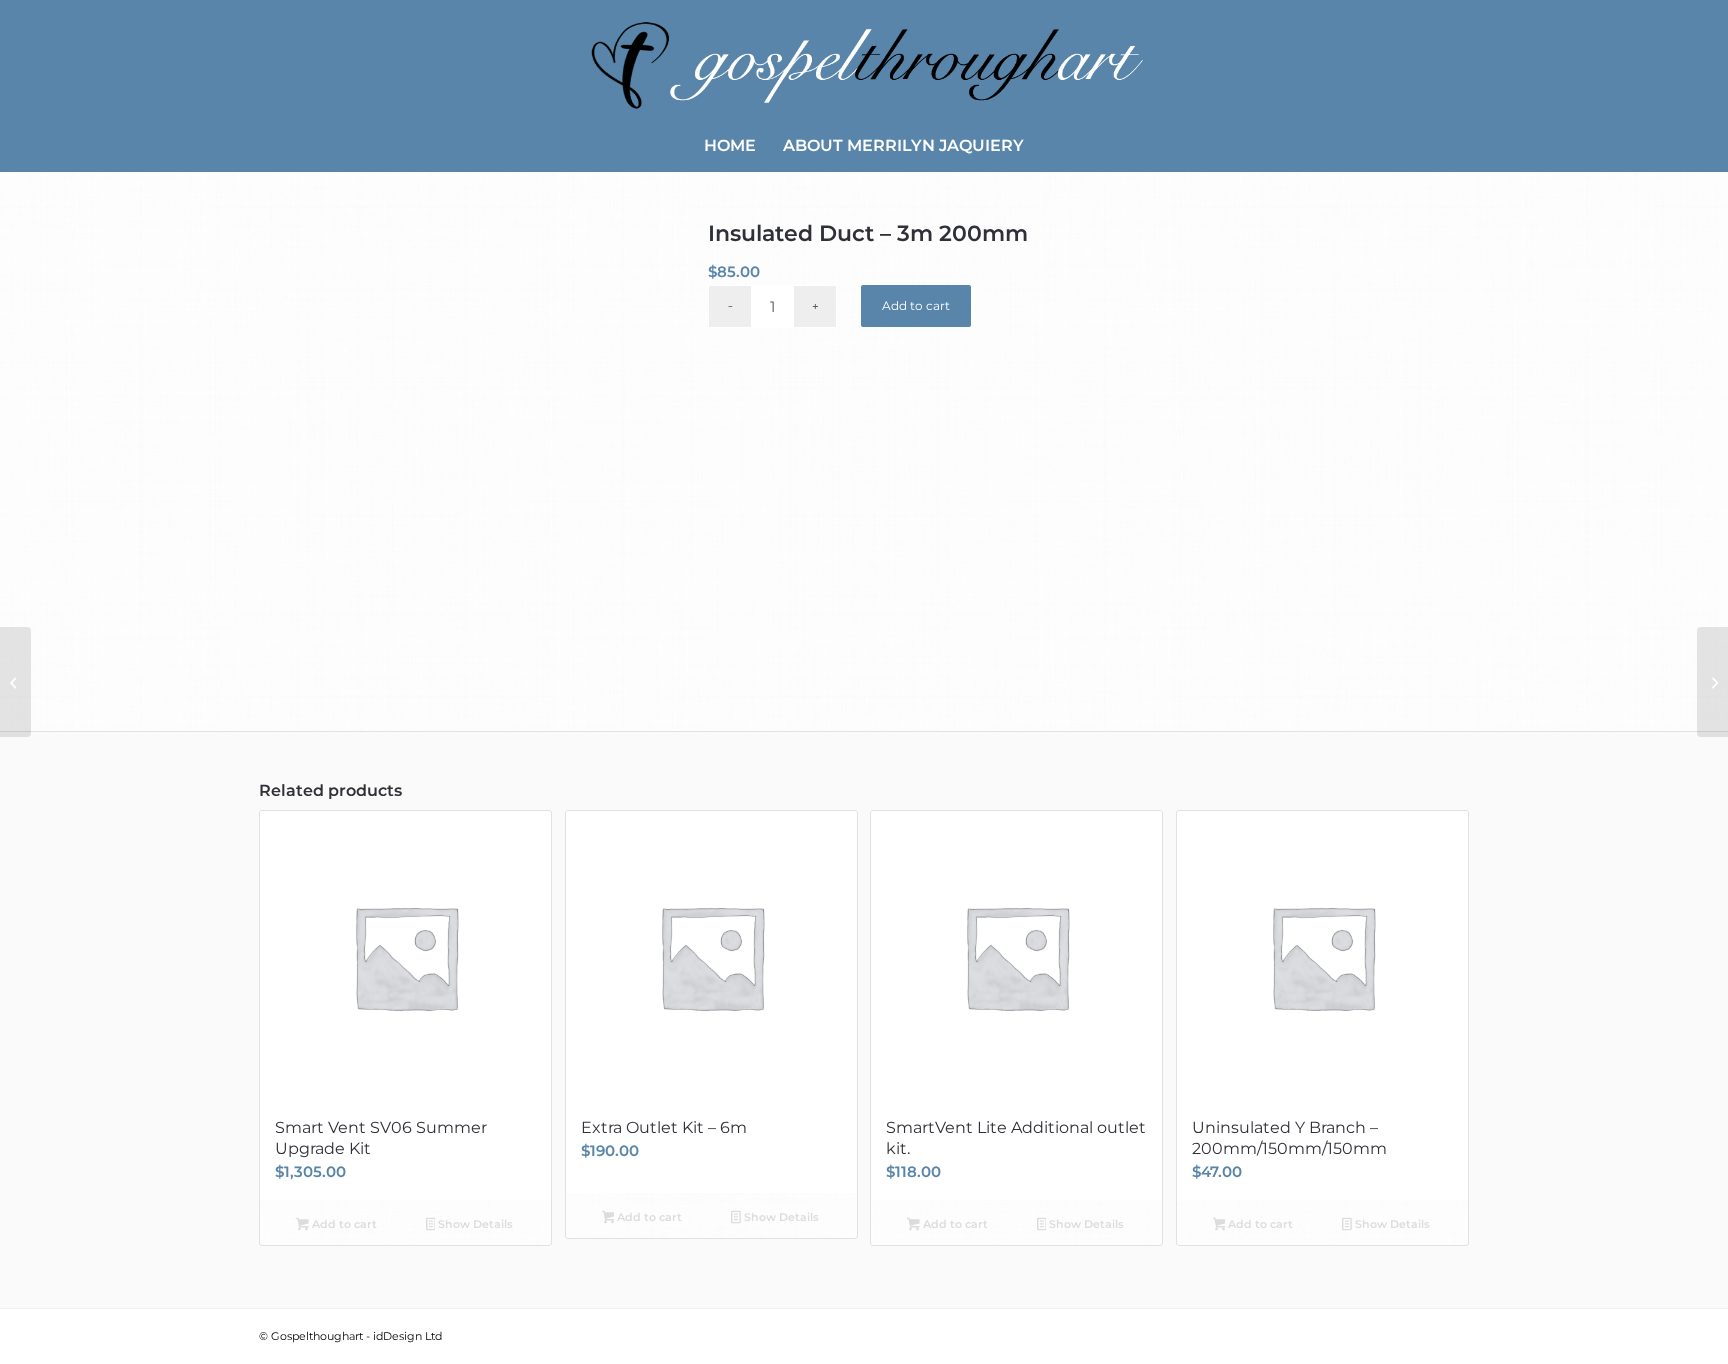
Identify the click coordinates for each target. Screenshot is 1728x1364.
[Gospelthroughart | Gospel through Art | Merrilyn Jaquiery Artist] (864, 60)
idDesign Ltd (407, 1336)
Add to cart (916, 305)
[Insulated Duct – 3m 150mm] (15, 682)
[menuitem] (730, 146)
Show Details (474, 1224)
